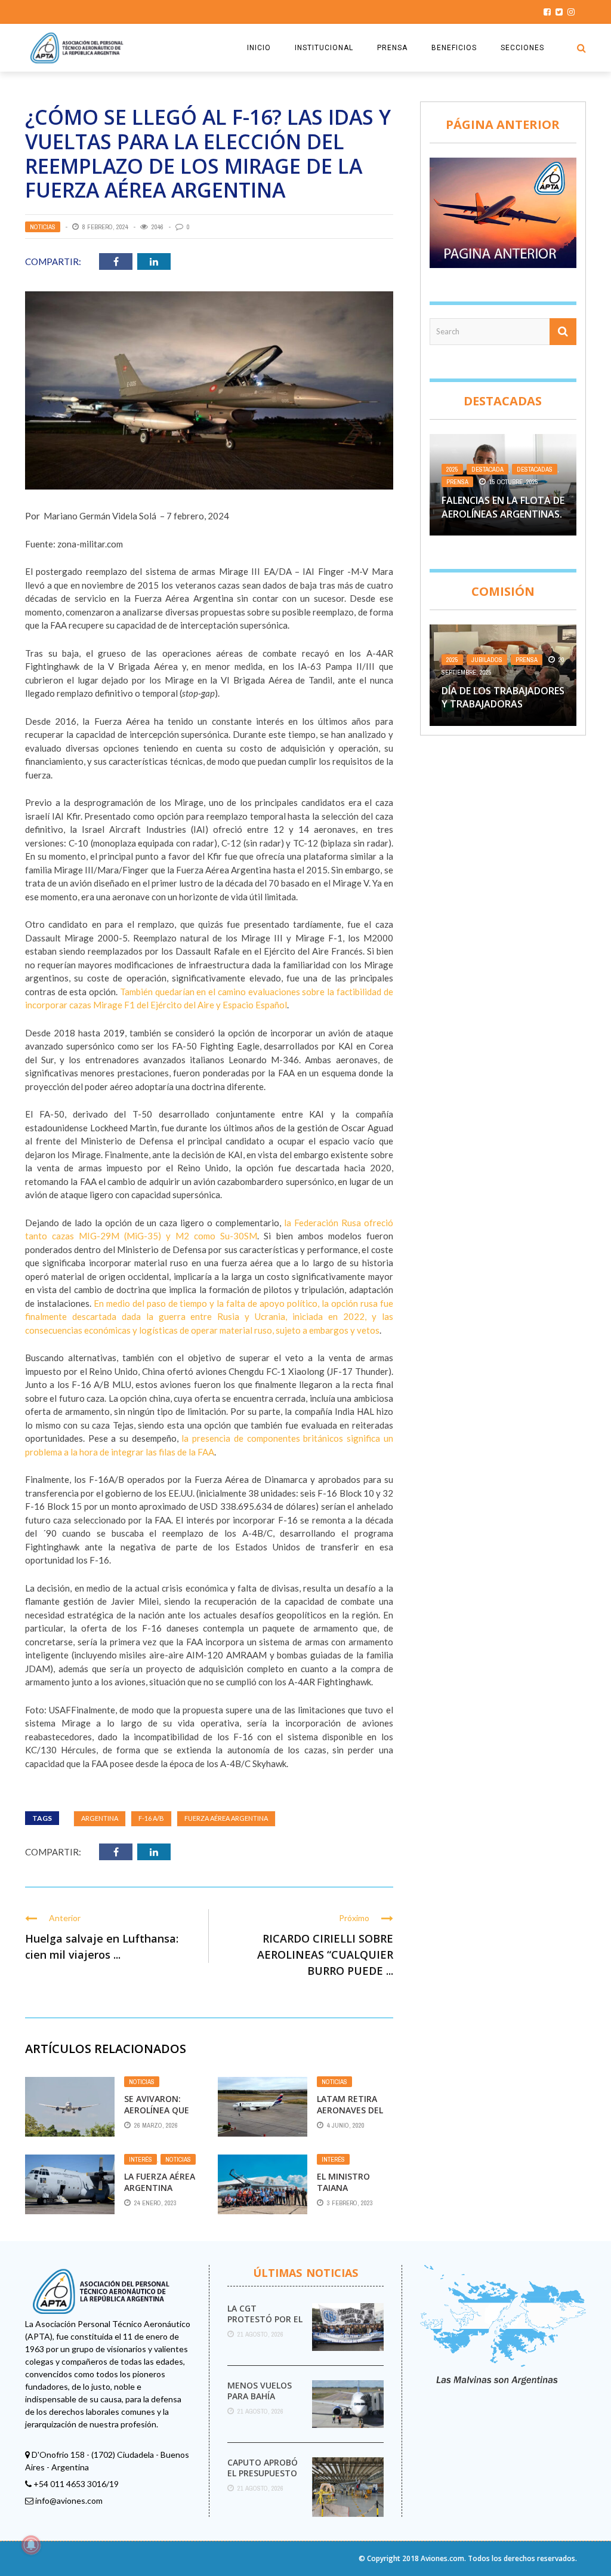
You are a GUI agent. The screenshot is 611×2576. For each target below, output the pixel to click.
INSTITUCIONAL (324, 48)
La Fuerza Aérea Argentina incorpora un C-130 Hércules (161, 2193)
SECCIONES (522, 48)
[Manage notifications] (31, 2545)
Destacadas (535, 469)
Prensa (457, 482)
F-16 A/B (151, 1818)
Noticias (43, 227)
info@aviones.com (69, 2500)
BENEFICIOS (454, 48)
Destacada (487, 469)
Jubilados (487, 660)
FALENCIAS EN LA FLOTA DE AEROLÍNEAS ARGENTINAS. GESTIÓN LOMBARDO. (503, 514)
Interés (141, 2159)
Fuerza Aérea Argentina (226, 1818)
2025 (452, 469)
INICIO (259, 48)
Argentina (100, 1818)
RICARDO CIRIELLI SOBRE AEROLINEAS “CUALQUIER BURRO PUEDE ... (325, 1955)
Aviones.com (442, 2558)
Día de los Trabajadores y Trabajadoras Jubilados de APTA (503, 704)
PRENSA (392, 48)
